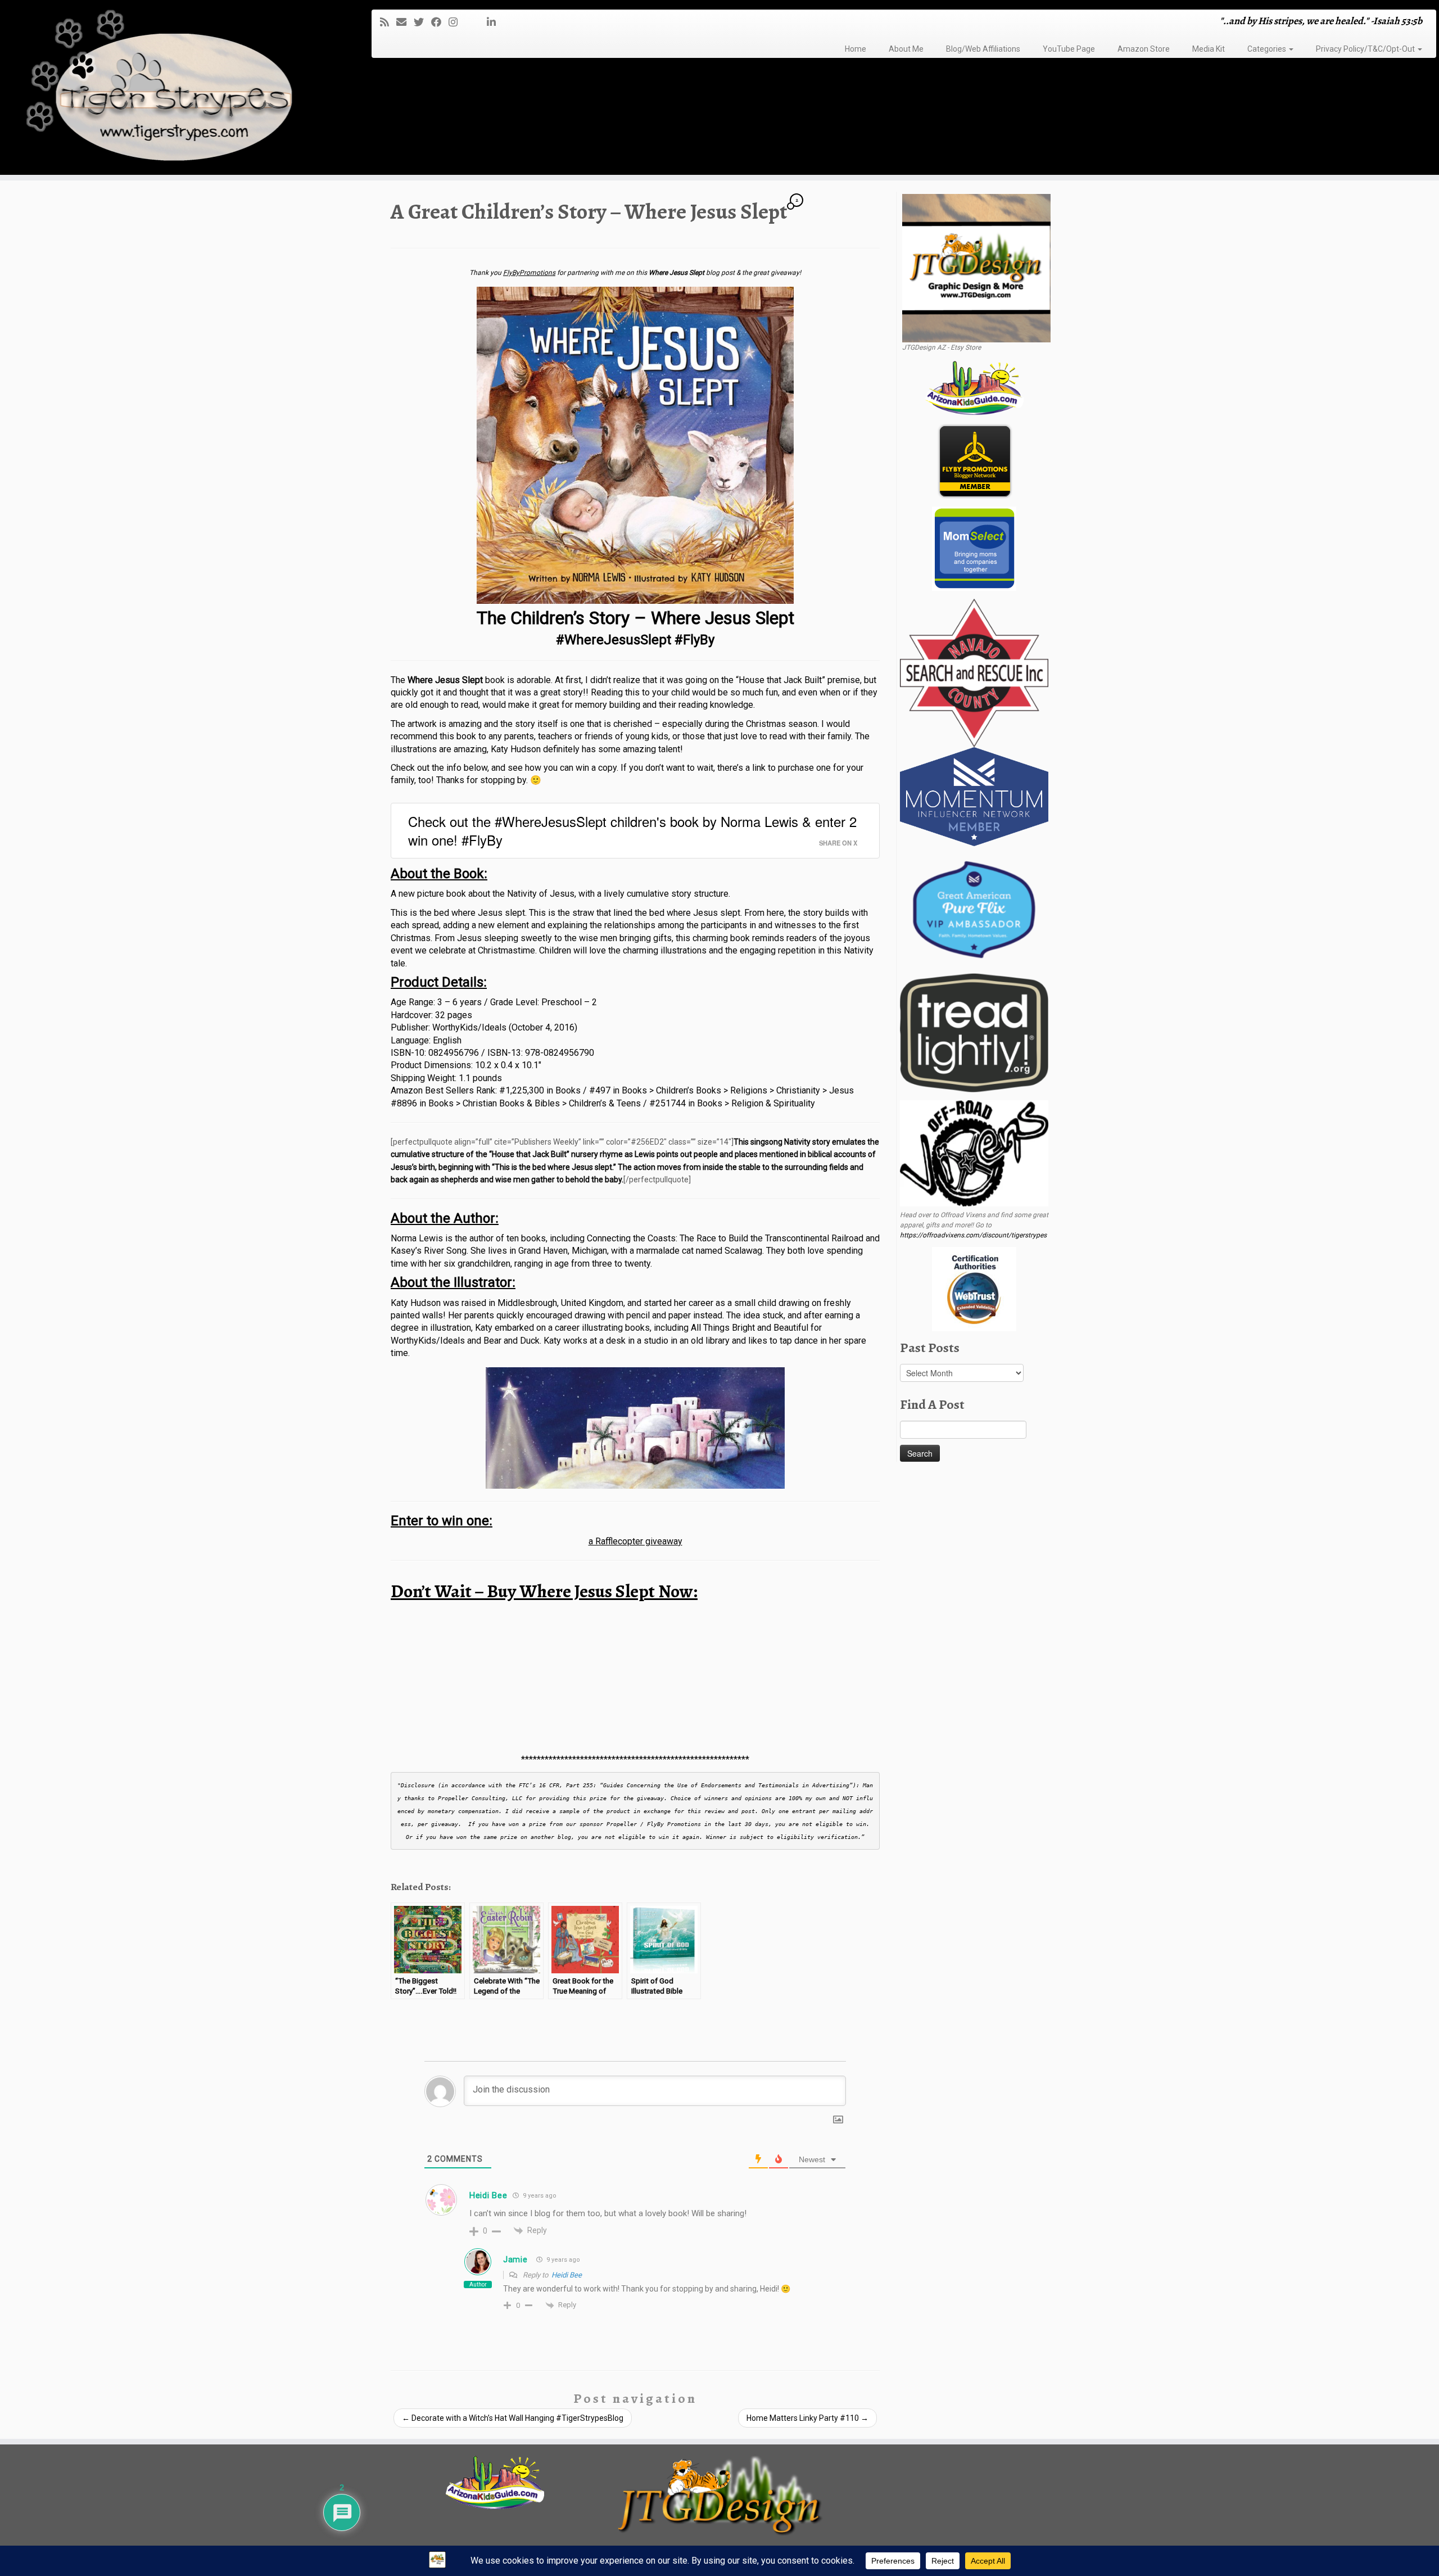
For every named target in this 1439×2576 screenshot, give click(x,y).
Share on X (838, 843)
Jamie (515, 2259)
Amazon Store (1144, 49)
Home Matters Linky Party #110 (807, 2418)
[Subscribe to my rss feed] (388, 22)
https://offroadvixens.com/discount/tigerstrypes (973, 1235)
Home (856, 49)
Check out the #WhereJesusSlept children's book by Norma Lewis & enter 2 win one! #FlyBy (632, 831)
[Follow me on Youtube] (476, 22)
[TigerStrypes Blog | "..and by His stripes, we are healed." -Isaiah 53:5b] (166, 89)
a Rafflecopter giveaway (635, 1541)
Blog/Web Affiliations (983, 49)
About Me (906, 49)
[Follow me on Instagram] (457, 22)
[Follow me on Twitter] (422, 22)
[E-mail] (405, 22)
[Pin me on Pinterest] (483, 22)
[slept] (635, 445)
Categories (1268, 49)
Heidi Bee (567, 2275)
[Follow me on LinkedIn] (495, 22)
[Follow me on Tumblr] (469, 22)
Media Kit (1209, 49)
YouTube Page (1069, 49)
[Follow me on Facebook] (440, 22)
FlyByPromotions (529, 273)
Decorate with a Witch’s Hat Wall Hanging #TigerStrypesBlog (513, 2418)
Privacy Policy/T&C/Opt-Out (1366, 49)
